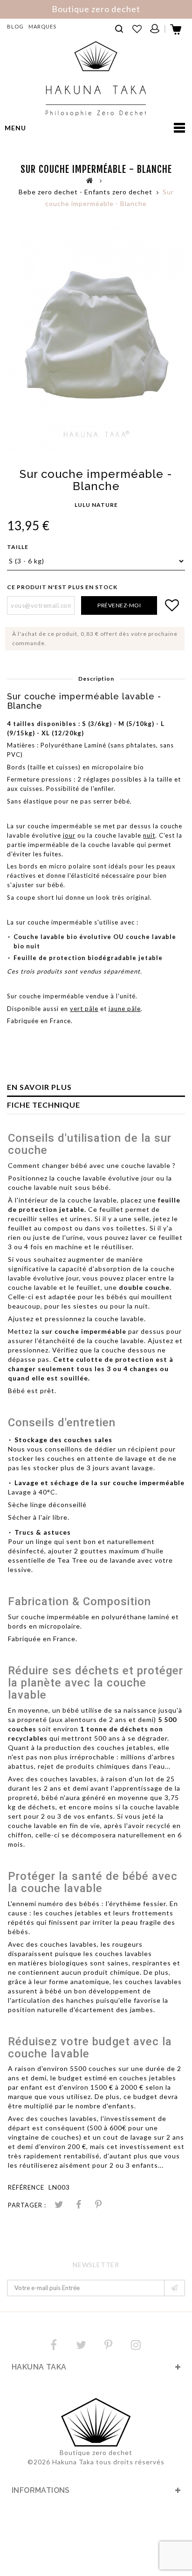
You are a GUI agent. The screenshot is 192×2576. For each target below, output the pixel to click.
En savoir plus (39, 1087)
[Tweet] (59, 2205)
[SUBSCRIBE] (175, 2288)
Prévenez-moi (119, 605)
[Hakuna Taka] (96, 79)
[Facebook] (54, 2345)
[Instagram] (136, 2345)
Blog (15, 26)
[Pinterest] (98, 2205)
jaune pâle (125, 1009)
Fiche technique (44, 1105)
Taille (18, 547)
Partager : (27, 2205)
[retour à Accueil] (90, 180)
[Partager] (79, 2205)
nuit (149, 835)
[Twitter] (81, 2345)
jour (69, 835)
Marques (42, 26)
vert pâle (84, 1009)
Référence (26, 2187)
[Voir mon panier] (176, 32)
